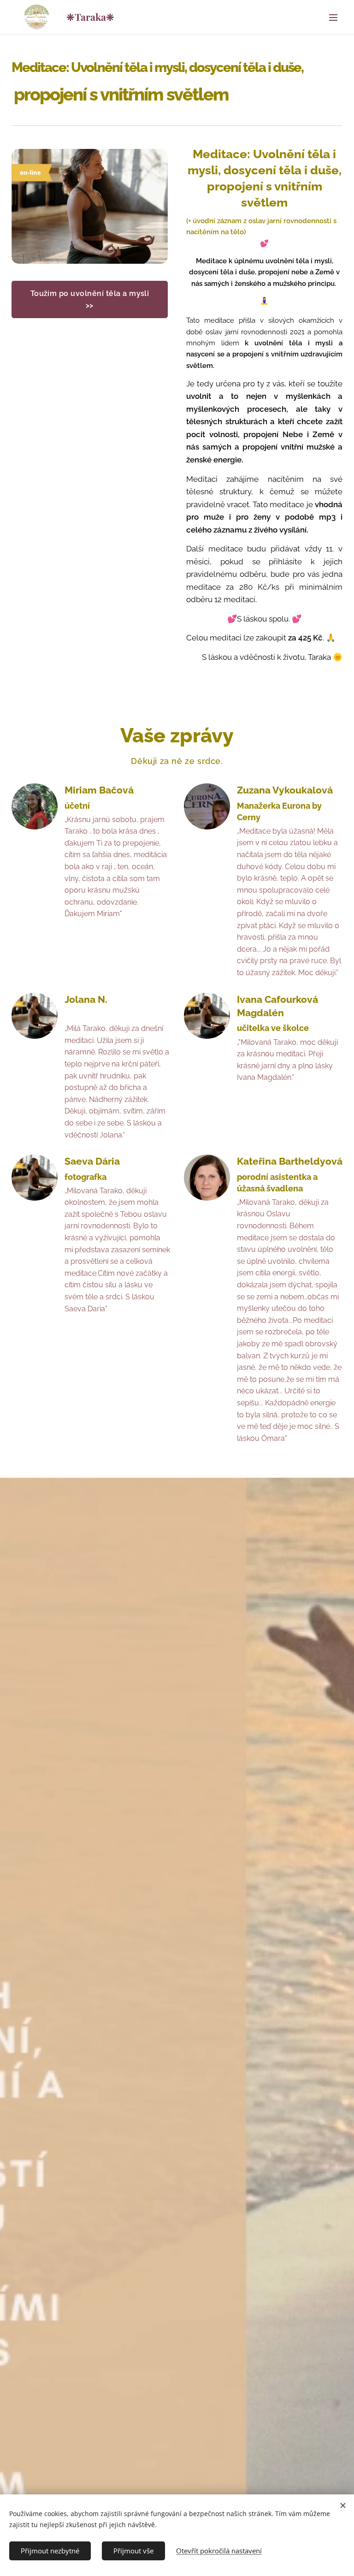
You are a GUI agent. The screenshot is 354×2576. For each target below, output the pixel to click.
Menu (333, 17)
